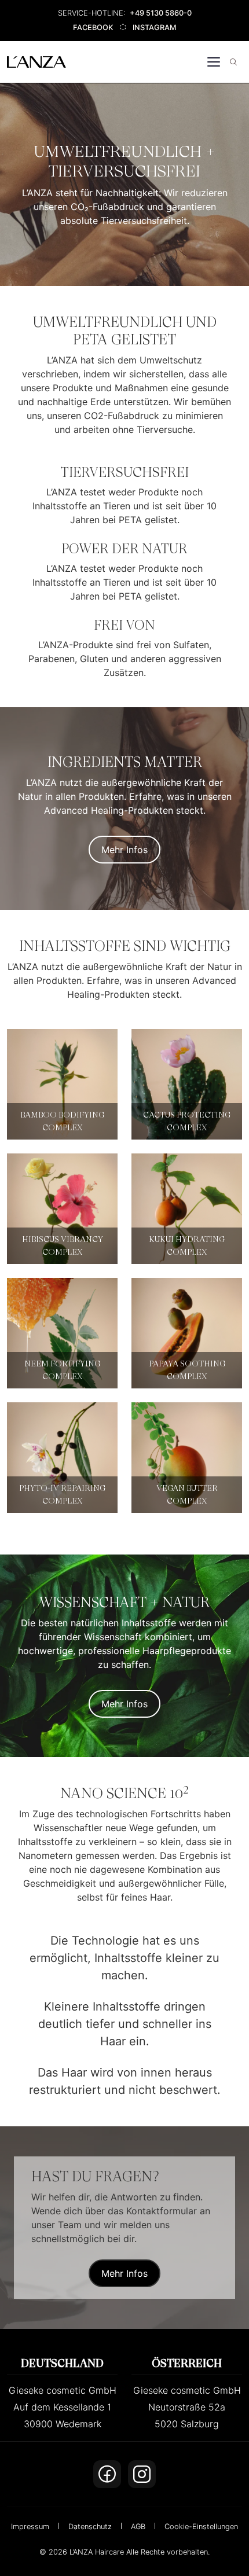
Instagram (154, 27)
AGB (138, 2527)
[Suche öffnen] (233, 62)
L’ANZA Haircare (97, 2552)
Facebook (93, 27)
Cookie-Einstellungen (201, 2527)
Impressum (30, 2527)
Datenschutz (90, 2527)
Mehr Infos (124, 850)
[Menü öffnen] (214, 62)
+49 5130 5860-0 (161, 13)
